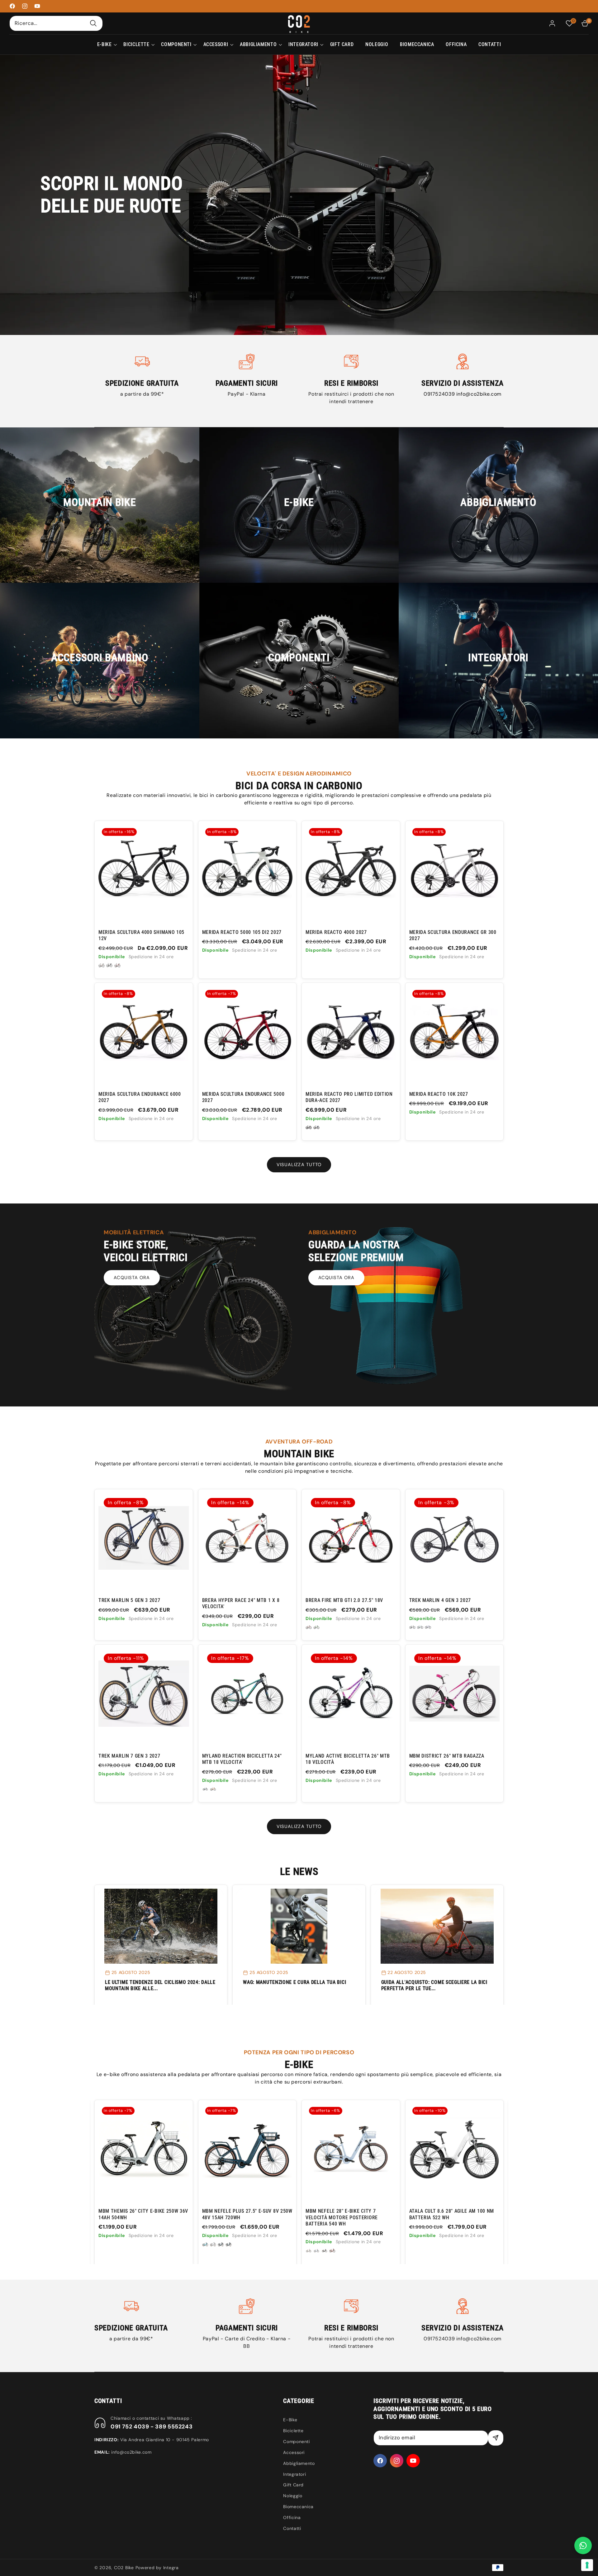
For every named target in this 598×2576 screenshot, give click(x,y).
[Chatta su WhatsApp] (583, 2545)
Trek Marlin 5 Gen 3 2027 (129, 1600)
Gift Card (293, 2485)
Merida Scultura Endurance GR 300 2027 (453, 935)
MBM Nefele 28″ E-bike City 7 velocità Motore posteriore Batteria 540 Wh (135, 2217)
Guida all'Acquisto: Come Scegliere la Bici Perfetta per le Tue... (434, 1985)
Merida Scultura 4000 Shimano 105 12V (141, 935)
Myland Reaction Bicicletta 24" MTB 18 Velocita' (242, 1759)
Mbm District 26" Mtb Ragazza (447, 1756)
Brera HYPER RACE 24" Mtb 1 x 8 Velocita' (241, 1603)
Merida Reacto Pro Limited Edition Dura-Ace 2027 (349, 1097)
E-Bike (290, 2420)
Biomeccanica (298, 2507)
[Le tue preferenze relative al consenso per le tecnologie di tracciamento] (587, 2565)
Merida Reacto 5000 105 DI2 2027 (242, 932)
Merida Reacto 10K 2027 (439, 1094)
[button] (104, 45)
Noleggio (293, 2496)
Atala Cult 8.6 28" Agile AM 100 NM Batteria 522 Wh (244, 2214)
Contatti (292, 2528)
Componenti (296, 2442)
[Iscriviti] (496, 2438)
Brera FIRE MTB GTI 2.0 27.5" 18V (344, 1600)
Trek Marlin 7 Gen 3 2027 (129, 1756)
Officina (292, 2517)
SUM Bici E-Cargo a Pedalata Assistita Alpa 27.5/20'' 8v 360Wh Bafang (449, 2217)
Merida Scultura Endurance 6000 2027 (140, 1097)
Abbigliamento (299, 2463)
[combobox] (56, 23)
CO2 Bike (124, 2568)
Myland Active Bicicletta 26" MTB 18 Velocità (348, 1759)
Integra (171, 2568)
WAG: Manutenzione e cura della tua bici (294, 1982)
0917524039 (440, 394)
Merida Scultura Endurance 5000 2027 (243, 1097)
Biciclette (293, 2431)
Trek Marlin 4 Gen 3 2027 (440, 1600)
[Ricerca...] (93, 23)
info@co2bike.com (479, 394)
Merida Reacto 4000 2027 (336, 932)
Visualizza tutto (299, 1165)
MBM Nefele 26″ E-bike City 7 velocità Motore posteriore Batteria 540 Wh (342, 2217)
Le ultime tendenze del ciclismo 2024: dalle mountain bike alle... (160, 1985)
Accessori (294, 2452)
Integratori (294, 2474)
